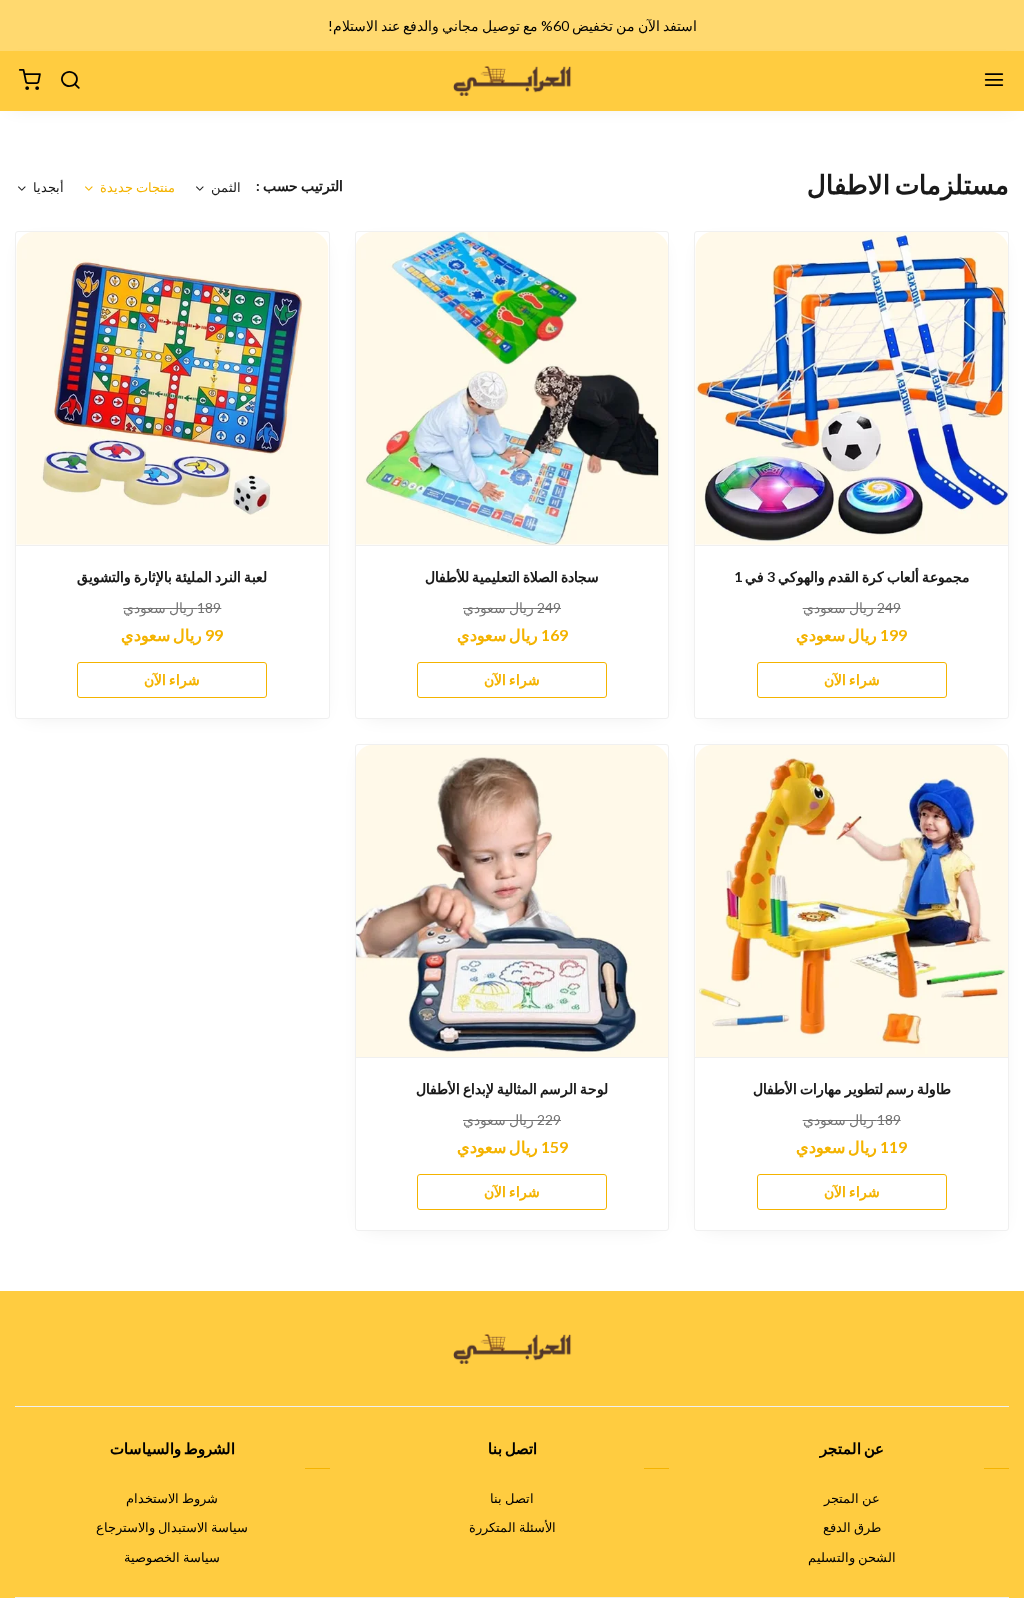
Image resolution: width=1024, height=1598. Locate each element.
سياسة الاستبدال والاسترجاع (172, 1527)
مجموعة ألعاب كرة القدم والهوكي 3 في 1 (852, 576)
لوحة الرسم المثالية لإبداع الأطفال (512, 1088)
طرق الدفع (852, 1527)
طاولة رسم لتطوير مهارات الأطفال (852, 1088)
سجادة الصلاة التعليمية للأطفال (512, 576)
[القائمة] (994, 81)
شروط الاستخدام (172, 1498)
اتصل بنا (512, 1498)
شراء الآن (852, 679)
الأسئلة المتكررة (512, 1527)
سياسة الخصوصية (172, 1557)
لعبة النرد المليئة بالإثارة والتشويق (172, 576)
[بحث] (70, 81)
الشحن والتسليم (852, 1557)
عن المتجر (852, 1498)
